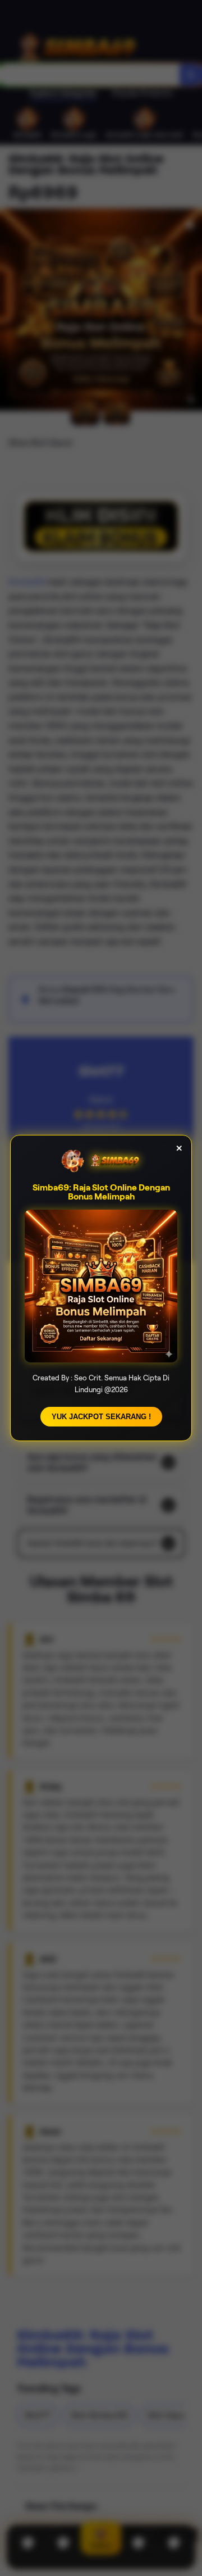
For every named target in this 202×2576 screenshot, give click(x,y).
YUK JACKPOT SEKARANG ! (101, 1417)
